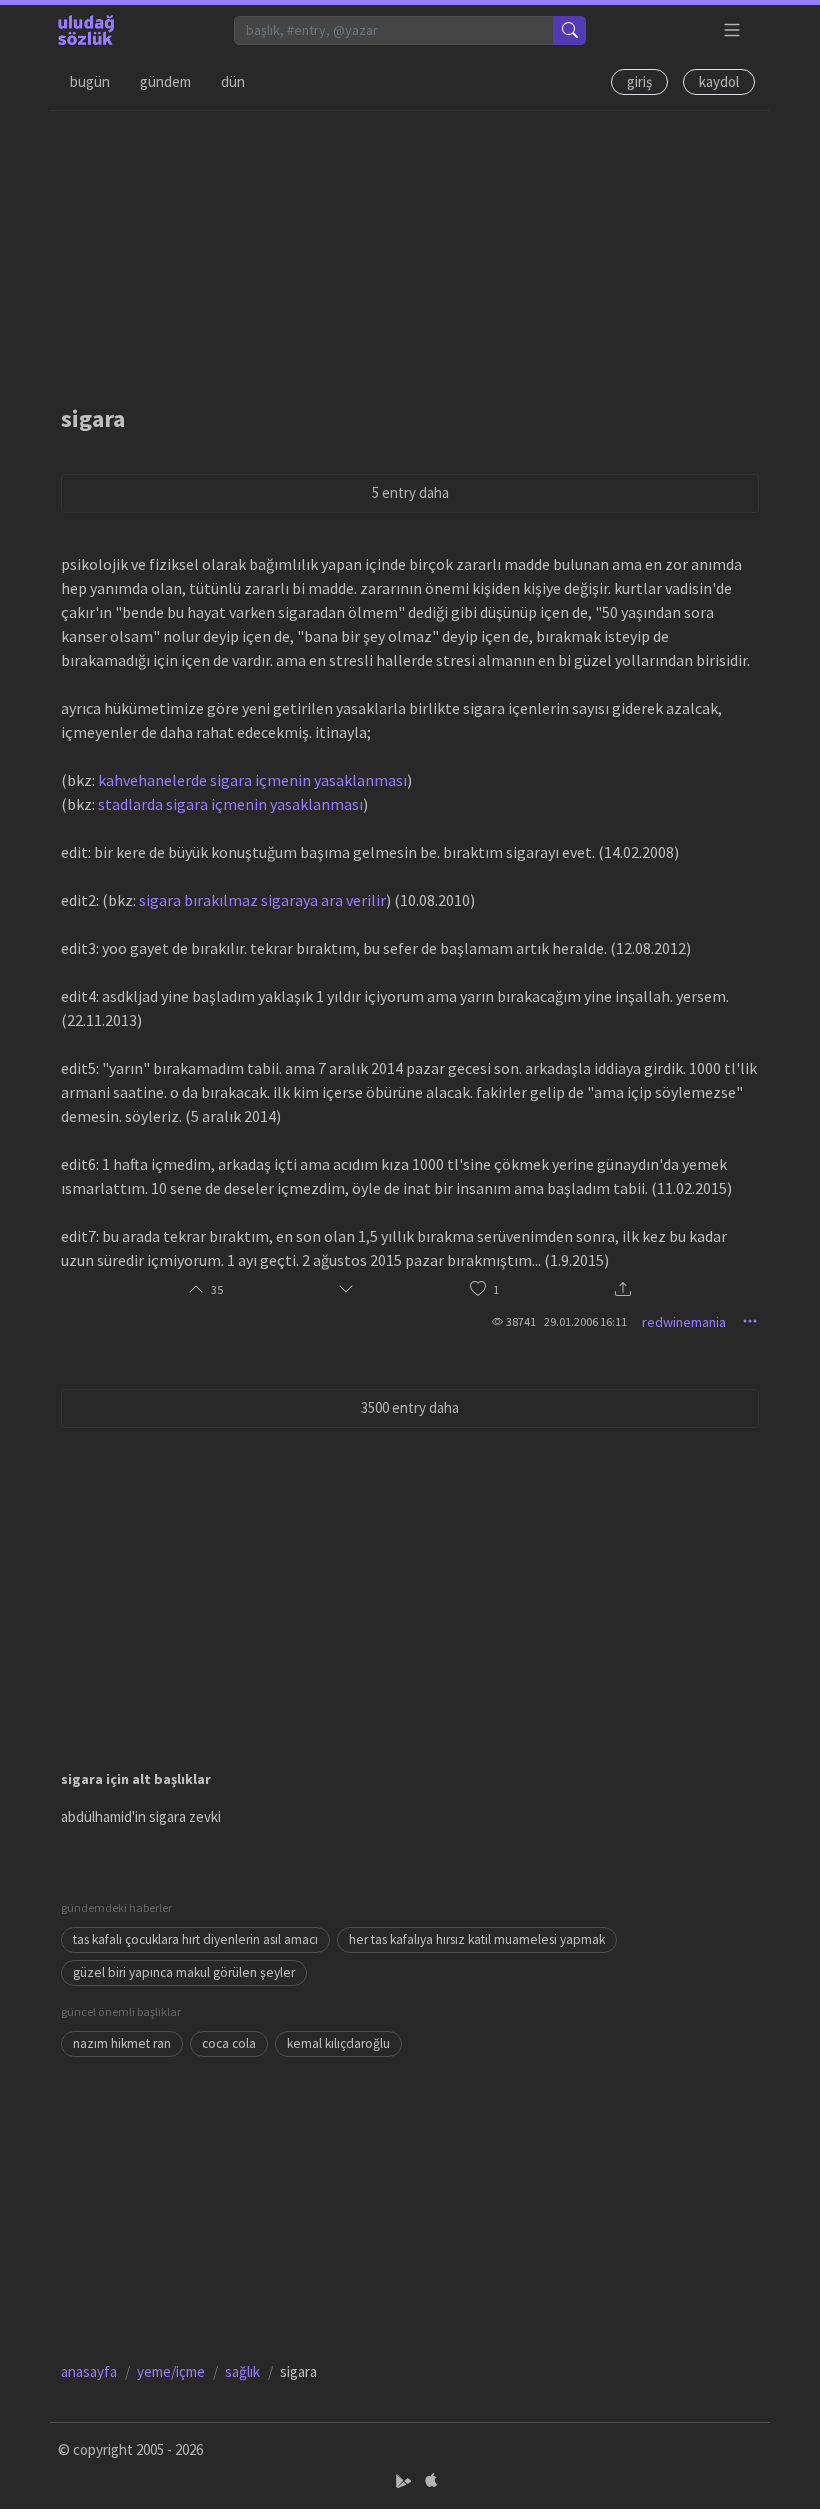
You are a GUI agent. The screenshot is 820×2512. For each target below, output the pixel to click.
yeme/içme (171, 2371)
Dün (233, 81)
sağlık (242, 2371)
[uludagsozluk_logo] (86, 30)
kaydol (719, 81)
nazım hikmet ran (122, 2043)
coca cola (229, 2043)
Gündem (165, 81)
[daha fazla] (732, 30)
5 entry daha (410, 492)
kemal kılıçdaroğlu (338, 2043)
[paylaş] (623, 1290)
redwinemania (684, 1322)
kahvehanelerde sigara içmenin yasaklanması (252, 780)
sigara (93, 418)
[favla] (478, 1289)
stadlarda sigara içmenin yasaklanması (230, 804)
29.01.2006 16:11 (585, 1321)
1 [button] (496, 1289)
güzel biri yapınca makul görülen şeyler (184, 1972)
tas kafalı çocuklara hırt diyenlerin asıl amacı (195, 1939)
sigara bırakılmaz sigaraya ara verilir (262, 900)
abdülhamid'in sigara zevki (141, 1816)
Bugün (90, 81)
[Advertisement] (410, 251)
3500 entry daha (410, 1407)
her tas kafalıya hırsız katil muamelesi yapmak (477, 1939)
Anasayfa (89, 2371)
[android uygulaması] (405, 2480)
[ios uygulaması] (431, 2480)
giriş (639, 81)
